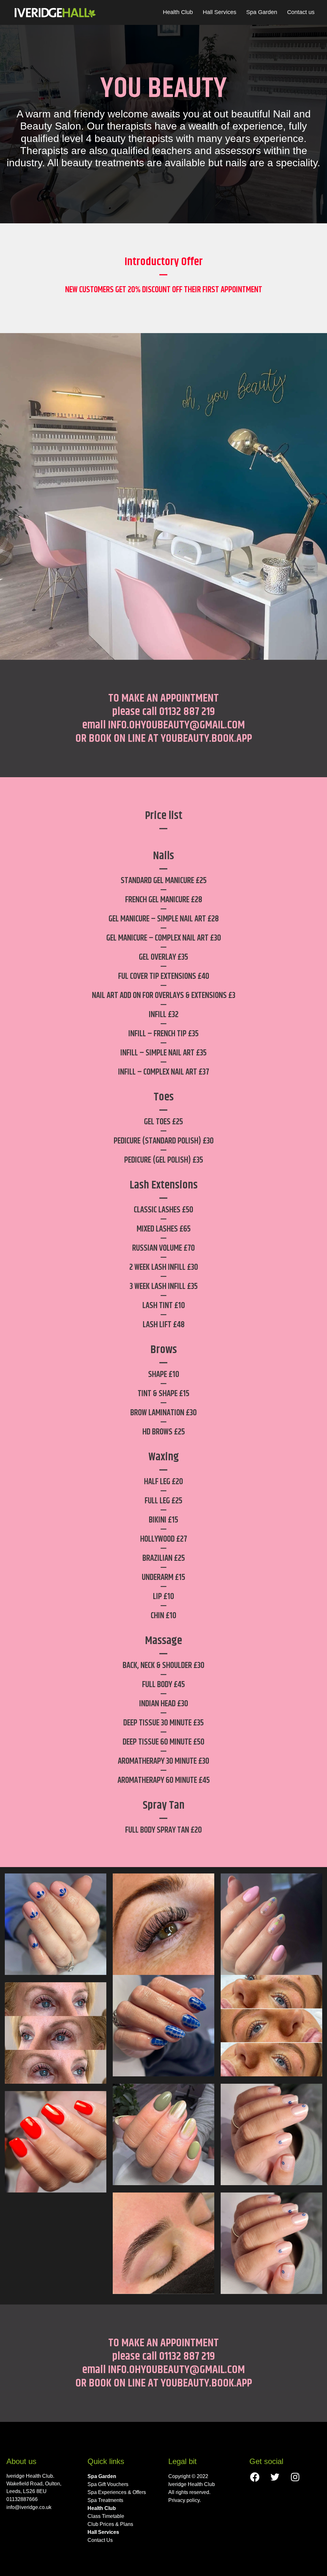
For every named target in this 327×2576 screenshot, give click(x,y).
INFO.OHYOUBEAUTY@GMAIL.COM (176, 725)
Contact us (301, 12)
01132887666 (22, 2499)
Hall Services (220, 12)
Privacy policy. (185, 2500)
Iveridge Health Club (192, 2484)
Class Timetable (106, 2516)
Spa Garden (262, 12)
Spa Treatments (105, 2500)
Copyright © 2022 (188, 2476)
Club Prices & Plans (110, 2524)
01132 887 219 (187, 712)
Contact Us (100, 2540)
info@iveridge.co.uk (29, 2507)
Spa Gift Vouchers (108, 2484)
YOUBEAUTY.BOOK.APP (206, 738)
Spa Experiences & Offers (117, 2492)
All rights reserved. (189, 2492)
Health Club (178, 12)
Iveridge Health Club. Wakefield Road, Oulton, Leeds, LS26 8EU (34, 2484)
